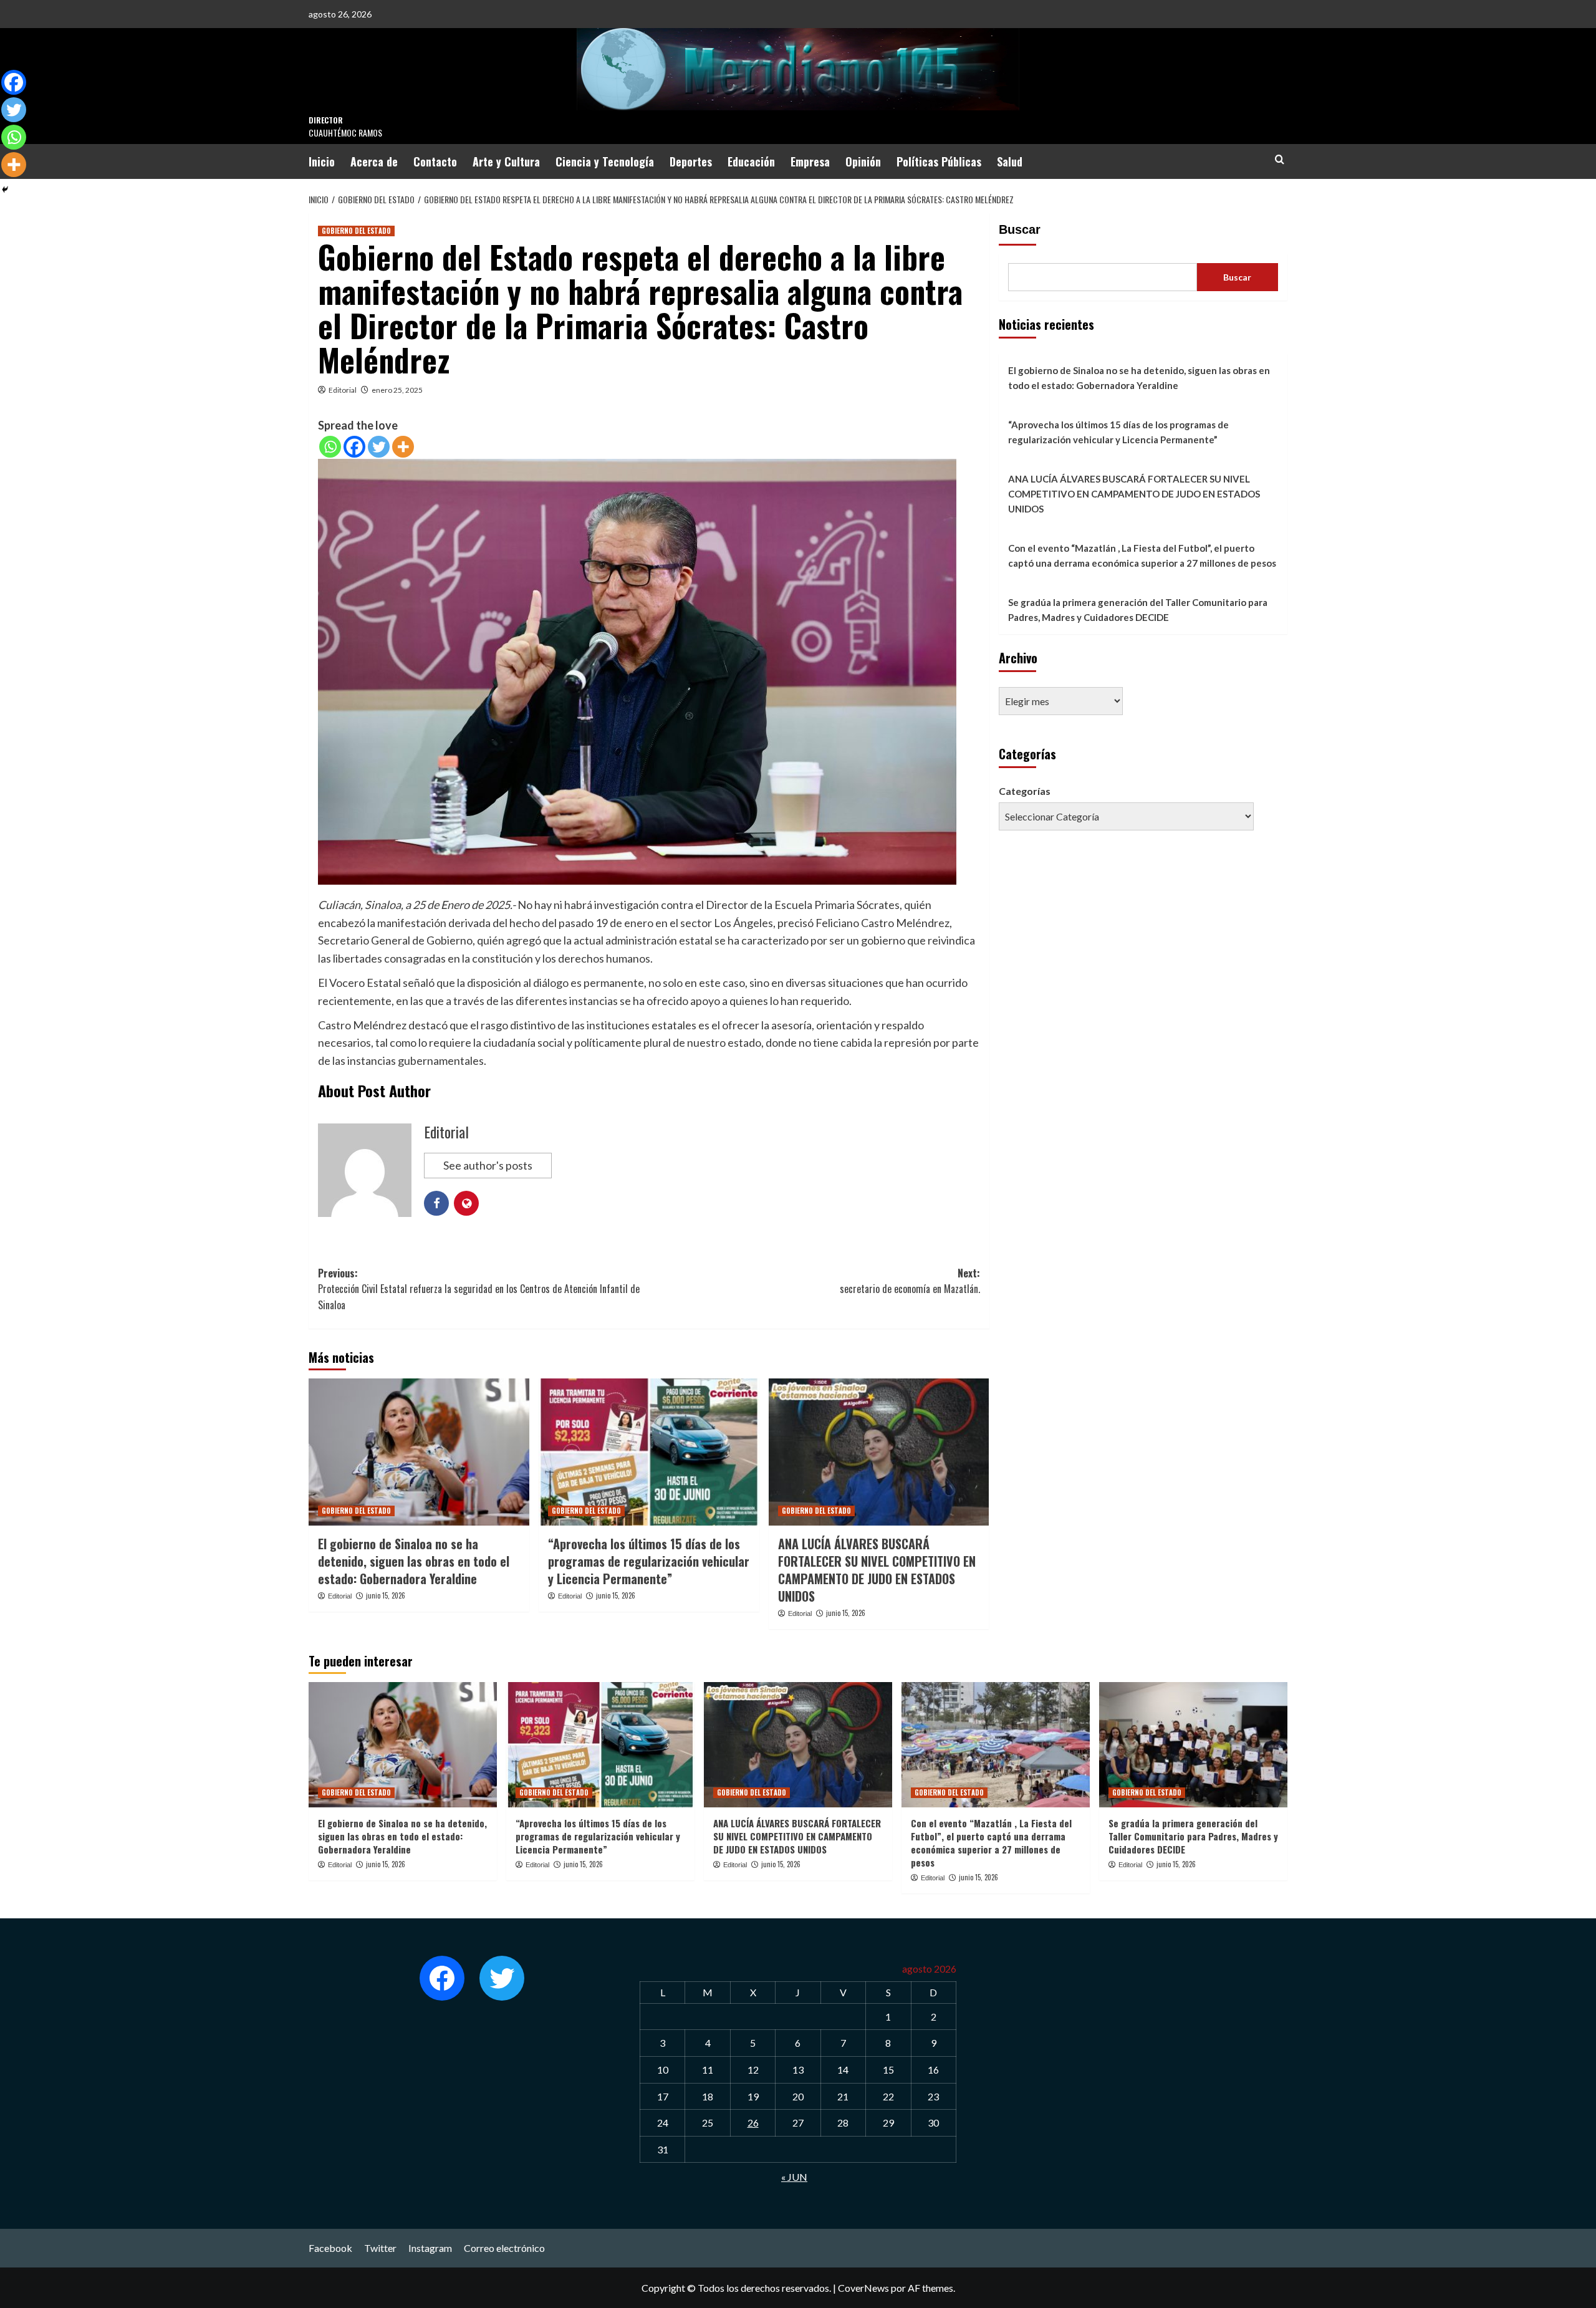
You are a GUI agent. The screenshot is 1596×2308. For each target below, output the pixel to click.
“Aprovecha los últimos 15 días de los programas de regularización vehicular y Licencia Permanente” (649, 1561)
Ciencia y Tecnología (605, 161)
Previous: (479, 1289)
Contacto (435, 161)
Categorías (1025, 791)
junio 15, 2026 (386, 1595)
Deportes (691, 161)
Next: (910, 1281)
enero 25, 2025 (397, 390)
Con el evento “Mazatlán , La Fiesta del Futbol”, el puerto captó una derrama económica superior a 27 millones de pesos (1142, 555)
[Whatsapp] (330, 447)
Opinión (863, 161)
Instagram (430, 2248)
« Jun (794, 2177)
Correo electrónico (504, 2248)
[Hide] (5, 190)
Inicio (322, 161)
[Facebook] (354, 447)
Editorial (343, 390)
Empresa (810, 161)
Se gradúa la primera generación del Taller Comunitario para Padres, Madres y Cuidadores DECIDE (1138, 610)
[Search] (1280, 159)
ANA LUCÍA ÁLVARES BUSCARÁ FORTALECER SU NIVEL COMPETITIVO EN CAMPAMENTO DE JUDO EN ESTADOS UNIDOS (877, 1570)
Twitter (380, 2248)
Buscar (1020, 229)
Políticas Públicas (939, 161)
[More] (403, 447)
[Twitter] (379, 447)
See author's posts (488, 1165)
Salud (1010, 161)
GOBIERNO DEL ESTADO (356, 231)
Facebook (330, 2248)
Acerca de (374, 161)
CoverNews (863, 2288)
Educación (751, 161)
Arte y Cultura (506, 161)
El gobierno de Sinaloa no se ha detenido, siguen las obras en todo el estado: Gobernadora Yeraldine (414, 1561)
